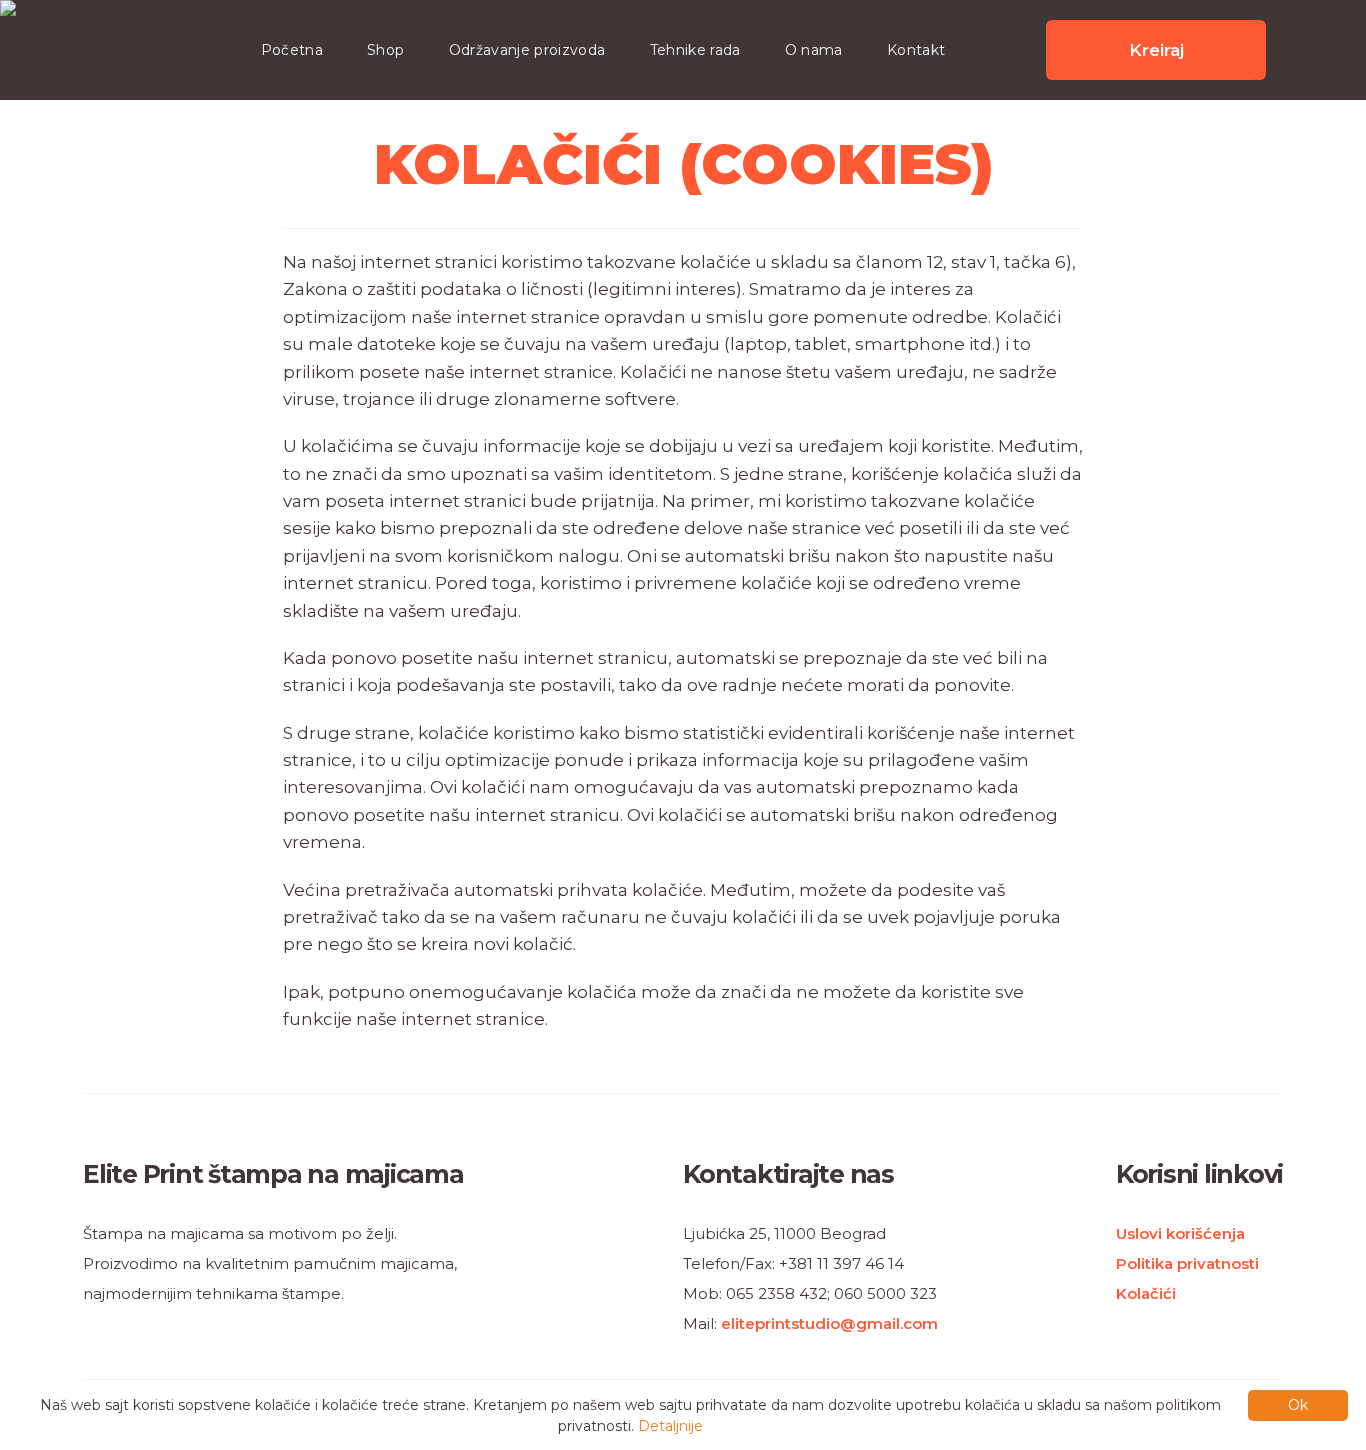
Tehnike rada (695, 50)
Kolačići (1146, 1293)
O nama (814, 50)
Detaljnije (670, 1426)
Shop (385, 50)
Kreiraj (1156, 50)
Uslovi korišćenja (1180, 1233)
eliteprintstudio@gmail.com (829, 1323)
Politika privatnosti (1187, 1263)
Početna (292, 50)
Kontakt (916, 50)
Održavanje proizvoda (527, 50)
